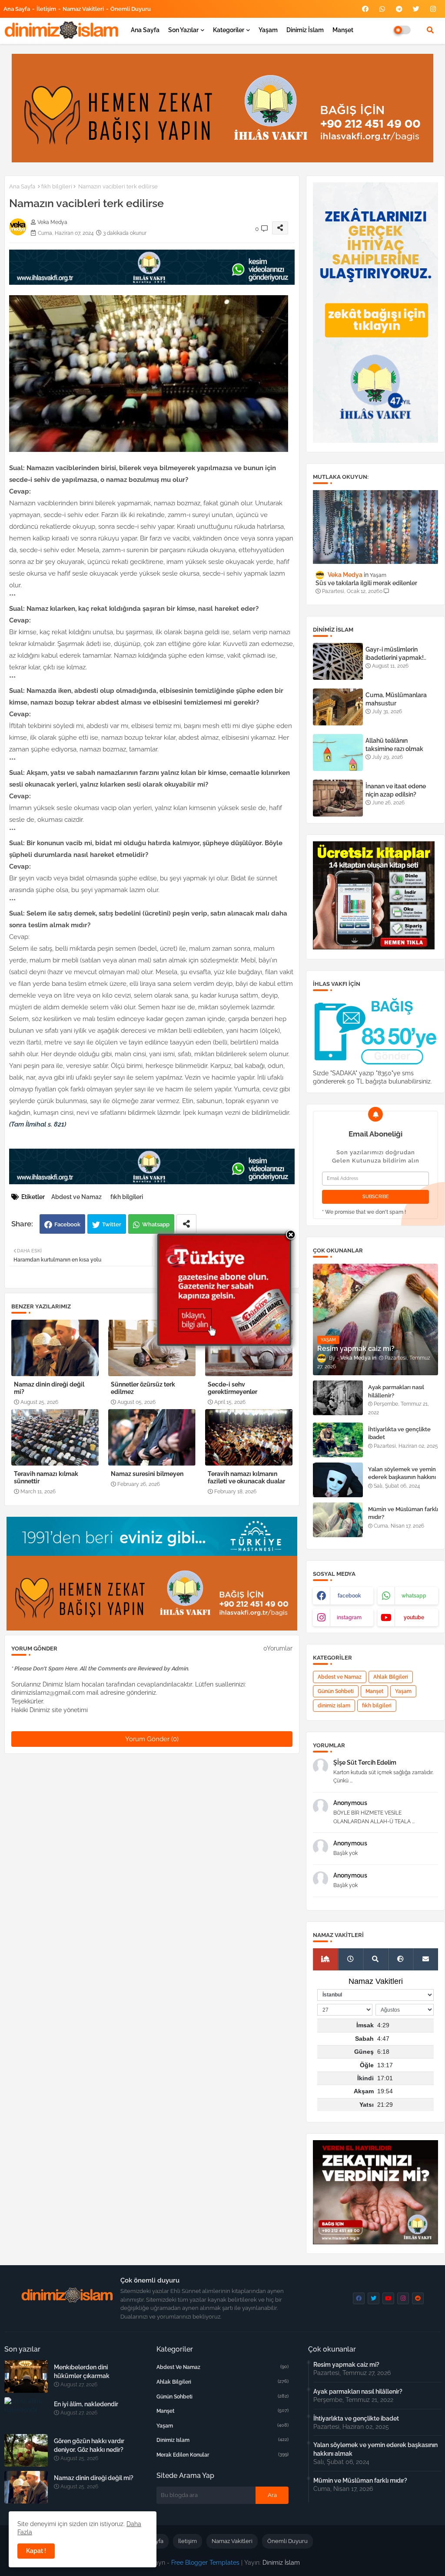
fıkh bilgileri (57, 186)
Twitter (112, 1224)
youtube (414, 1617)
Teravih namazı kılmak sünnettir (46, 1477)
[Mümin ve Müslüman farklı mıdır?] (338, 1520)
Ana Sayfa (17, 9)
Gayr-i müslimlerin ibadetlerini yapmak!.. (396, 653)
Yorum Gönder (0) (152, 1739)
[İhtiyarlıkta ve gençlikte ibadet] (338, 1440)
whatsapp (414, 1596)
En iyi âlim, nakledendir (86, 2404)
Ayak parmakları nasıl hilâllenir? (396, 1391)
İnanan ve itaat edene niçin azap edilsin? (396, 790)
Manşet (343, 30)
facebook (349, 1596)
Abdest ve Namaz (76, 1197)
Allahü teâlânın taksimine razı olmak (394, 744)
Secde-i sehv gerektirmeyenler (232, 1388)
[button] (430, 30)
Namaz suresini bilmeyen (147, 1474)
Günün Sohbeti (336, 1691)
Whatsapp (156, 1224)
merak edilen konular (223, 2455)
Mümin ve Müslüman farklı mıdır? (403, 1513)
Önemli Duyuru (131, 9)
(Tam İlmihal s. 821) (38, 1124)
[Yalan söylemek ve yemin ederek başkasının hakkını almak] (338, 1480)
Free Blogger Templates (205, 2563)
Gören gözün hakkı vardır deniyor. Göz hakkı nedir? (89, 2445)
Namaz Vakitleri (83, 9)
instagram (349, 1617)
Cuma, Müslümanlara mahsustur (396, 699)
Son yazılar (183, 30)
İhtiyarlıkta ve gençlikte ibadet (399, 1433)
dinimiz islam (334, 1706)
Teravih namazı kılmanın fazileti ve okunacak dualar (246, 1477)
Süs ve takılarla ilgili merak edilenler (366, 583)
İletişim (46, 9)
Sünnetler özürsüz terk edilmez (143, 1388)
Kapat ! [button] (36, 2551)
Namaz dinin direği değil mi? (49, 1388)
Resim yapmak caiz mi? (346, 2365)
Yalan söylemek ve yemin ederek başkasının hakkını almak (402, 1477)
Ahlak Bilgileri (391, 1677)
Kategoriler (229, 30)
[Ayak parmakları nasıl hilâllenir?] (338, 1398)
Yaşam (268, 30)
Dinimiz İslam (305, 30)
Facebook (67, 1224)
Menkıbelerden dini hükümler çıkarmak (82, 2372)
